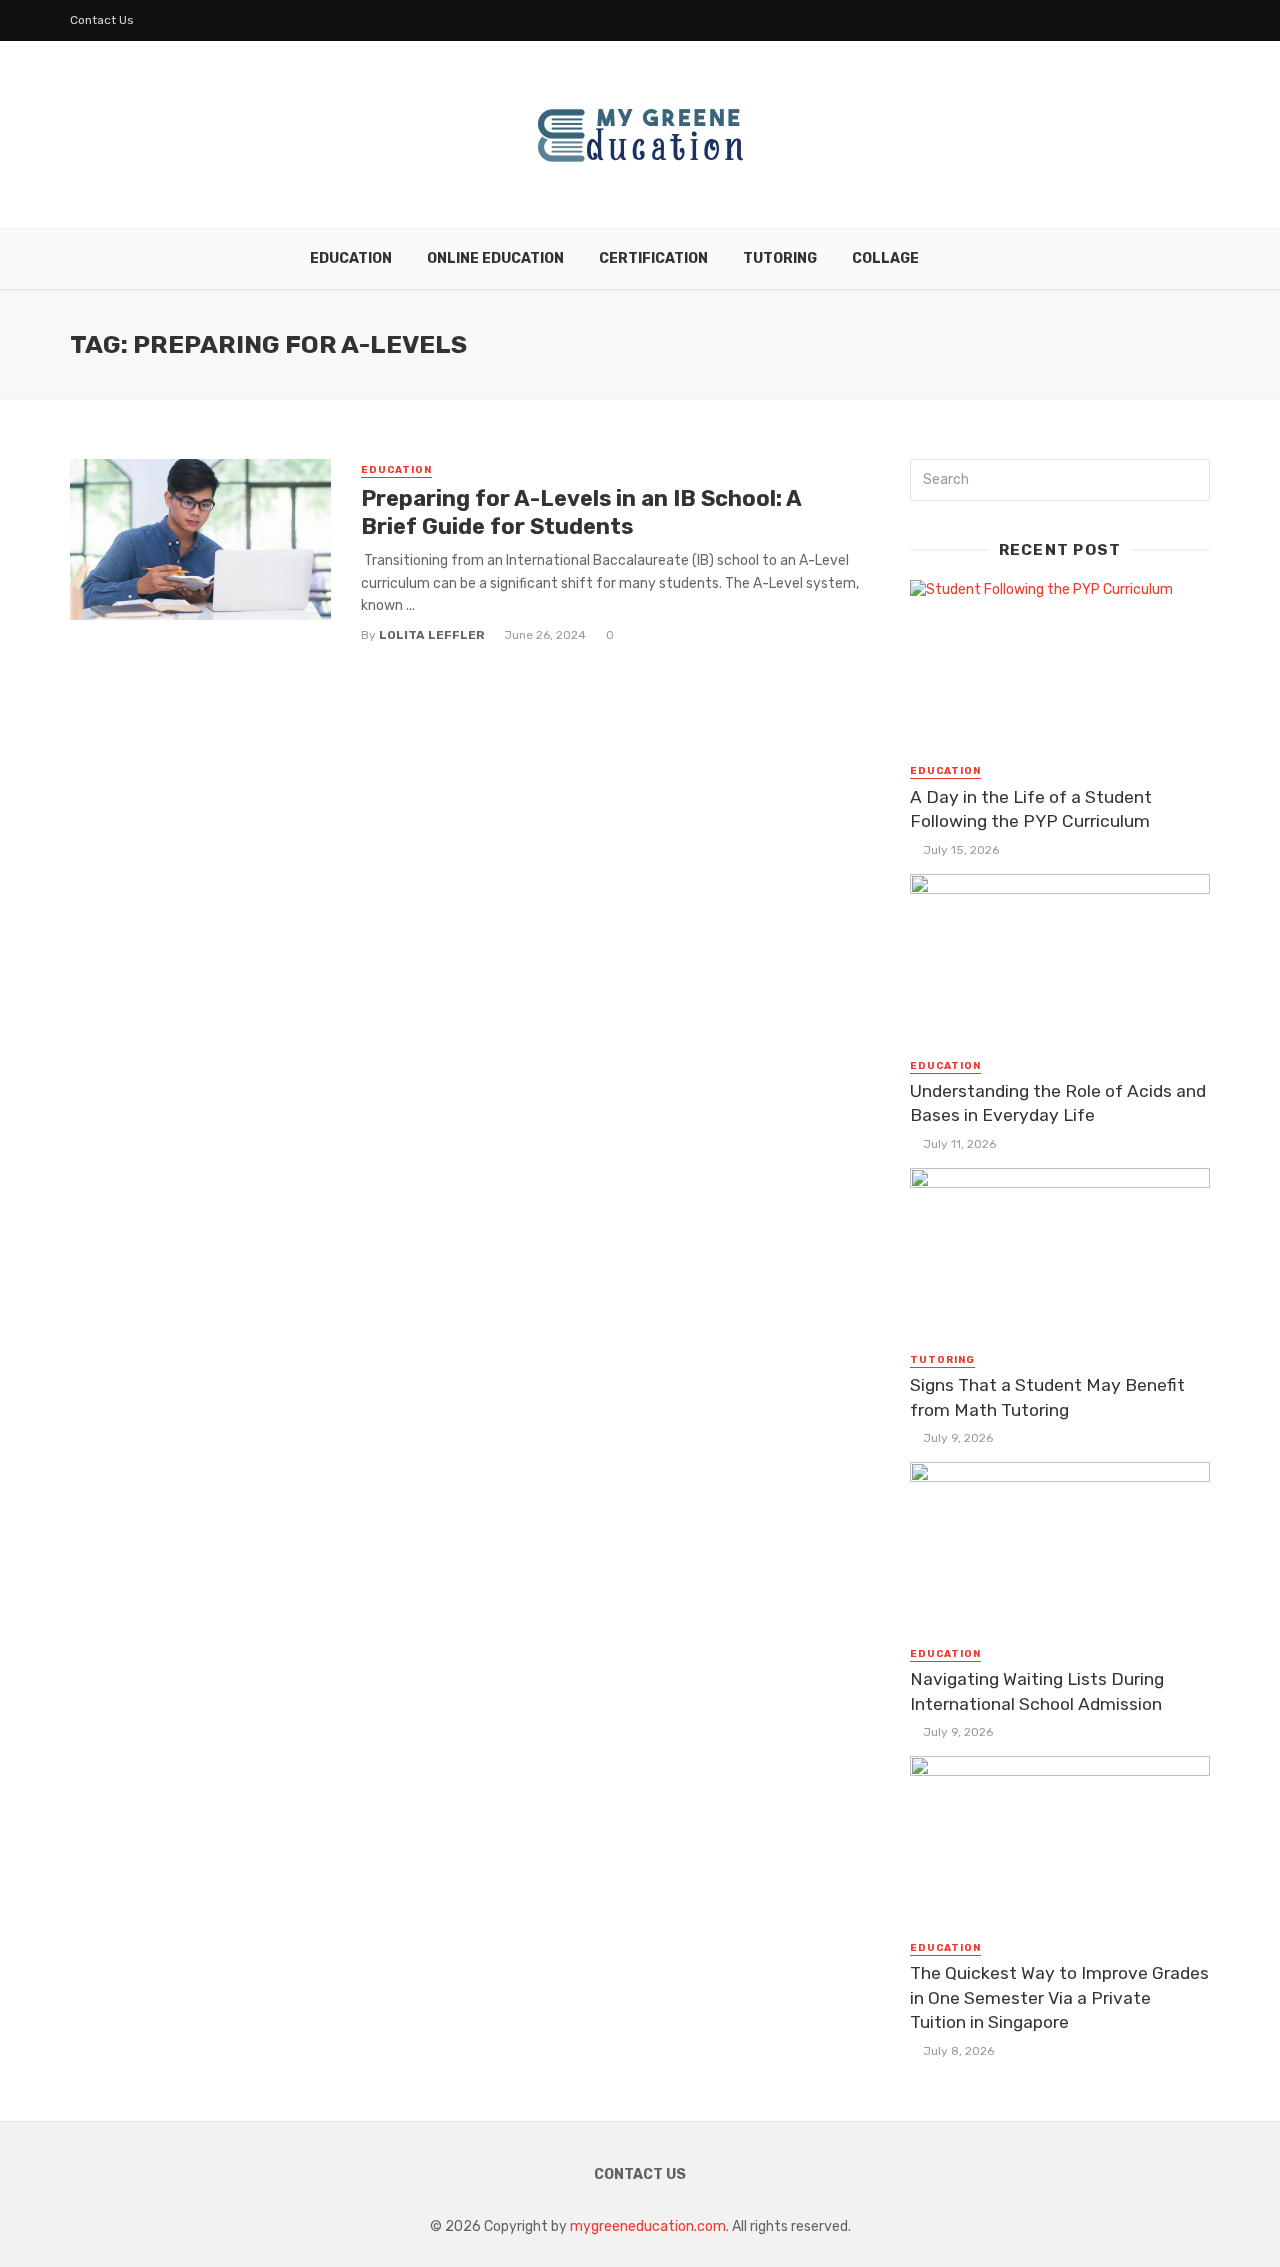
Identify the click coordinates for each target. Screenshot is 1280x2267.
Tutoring (780, 258)
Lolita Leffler (432, 635)
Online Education (495, 258)
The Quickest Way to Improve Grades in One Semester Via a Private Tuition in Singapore (1059, 1997)
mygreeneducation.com (648, 2226)
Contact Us (102, 20)
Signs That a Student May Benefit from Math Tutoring (1047, 1397)
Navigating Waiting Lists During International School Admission (1037, 1691)
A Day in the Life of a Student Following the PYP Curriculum (1031, 809)
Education (351, 258)
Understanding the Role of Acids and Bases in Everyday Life (1058, 1103)
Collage (885, 258)
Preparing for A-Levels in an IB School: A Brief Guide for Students (581, 512)
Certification (653, 258)
